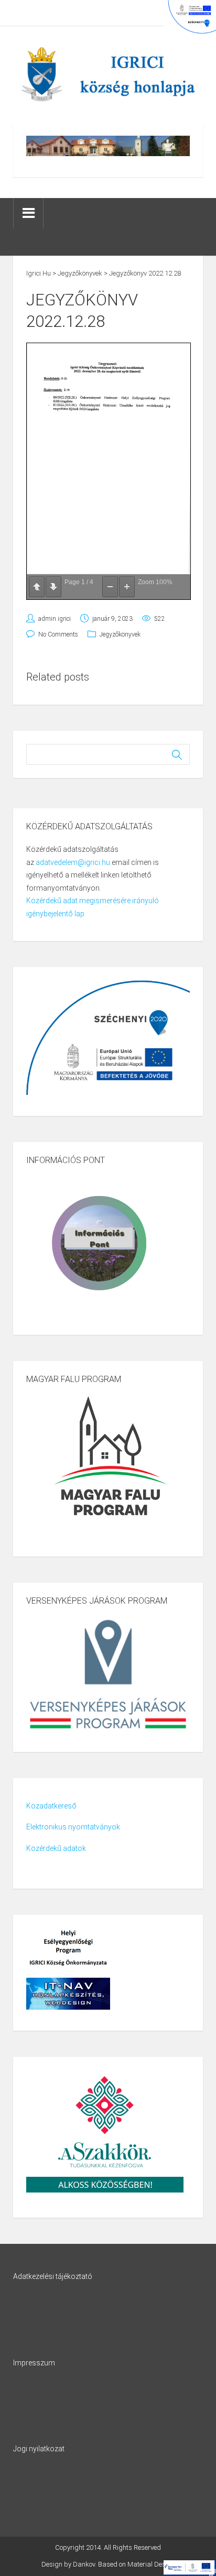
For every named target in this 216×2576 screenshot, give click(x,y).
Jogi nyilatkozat (39, 2449)
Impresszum (34, 2363)
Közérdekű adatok (56, 1848)
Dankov (84, 2564)
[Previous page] (37, 587)
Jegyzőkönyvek (120, 634)
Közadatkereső (51, 1806)
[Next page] (53, 587)
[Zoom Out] (110, 587)
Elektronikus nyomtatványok (73, 1827)
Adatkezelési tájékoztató (53, 2276)
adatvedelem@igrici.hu (73, 862)
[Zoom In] (127, 587)
